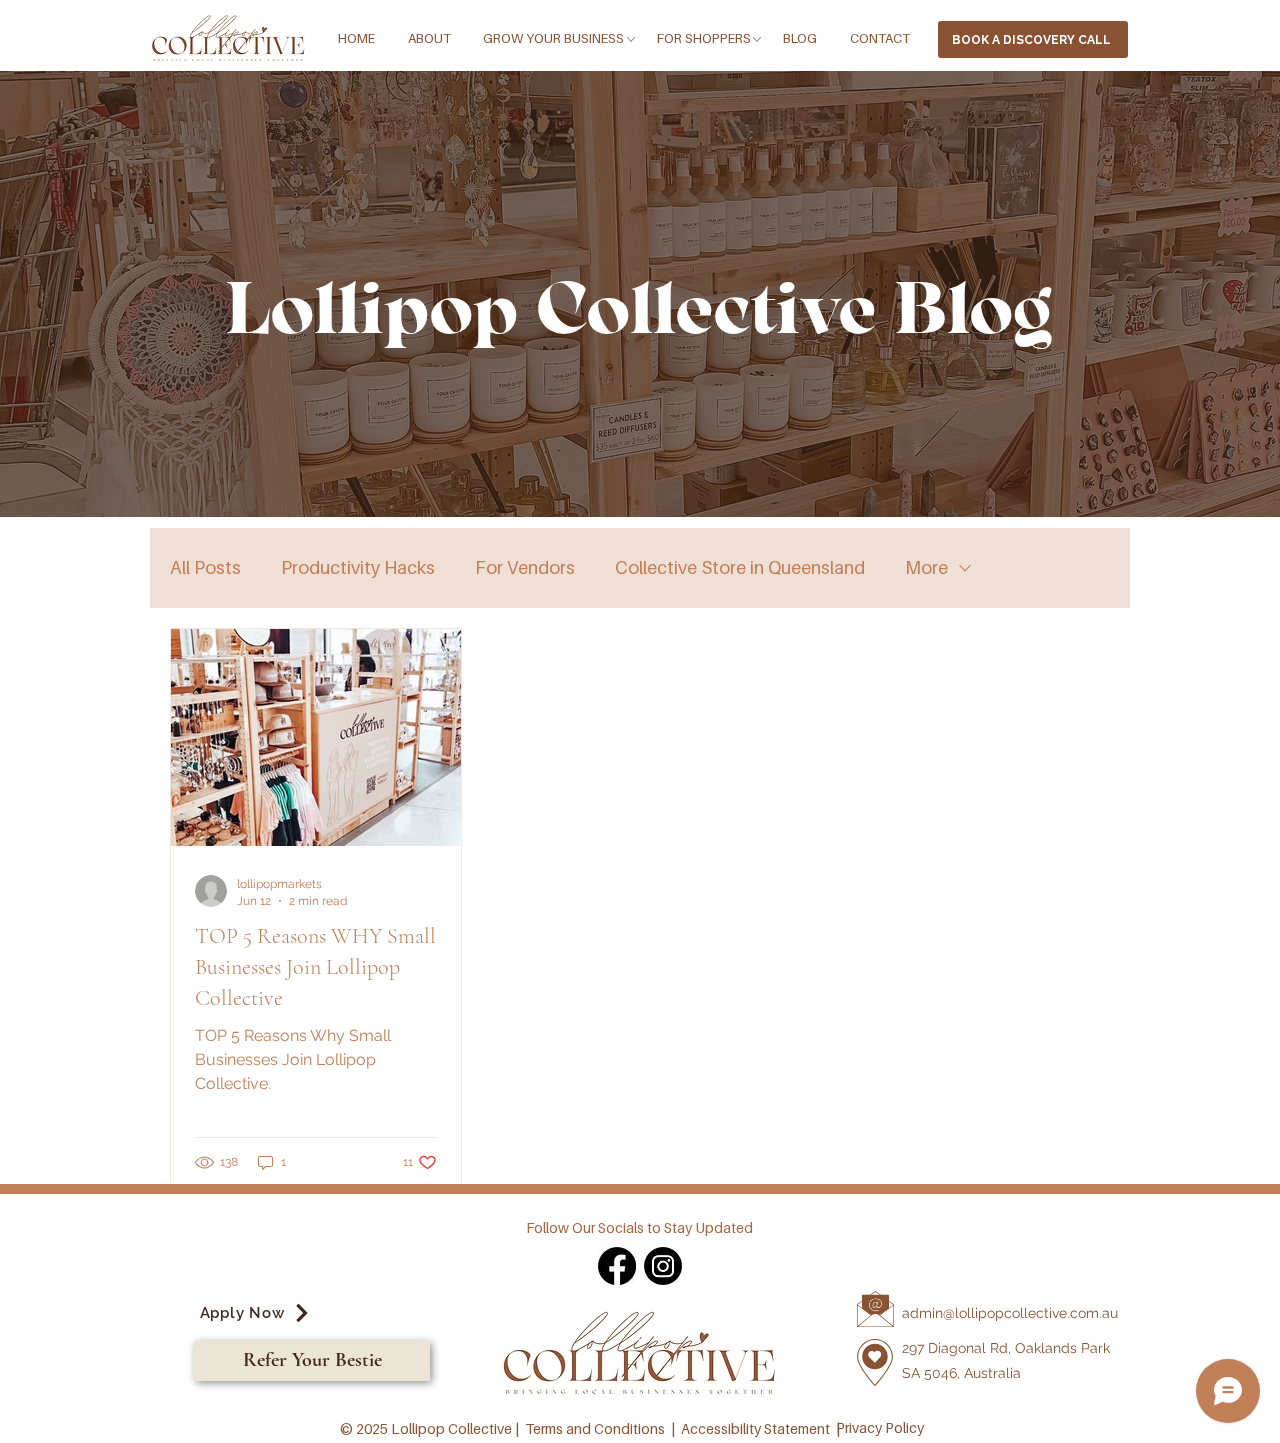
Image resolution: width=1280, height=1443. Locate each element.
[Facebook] (617, 1266)
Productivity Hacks (358, 567)
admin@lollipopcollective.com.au (1010, 1313)
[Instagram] (663, 1266)
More (926, 567)
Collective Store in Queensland (740, 567)
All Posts (205, 567)
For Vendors (525, 567)
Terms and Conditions (595, 1428)
